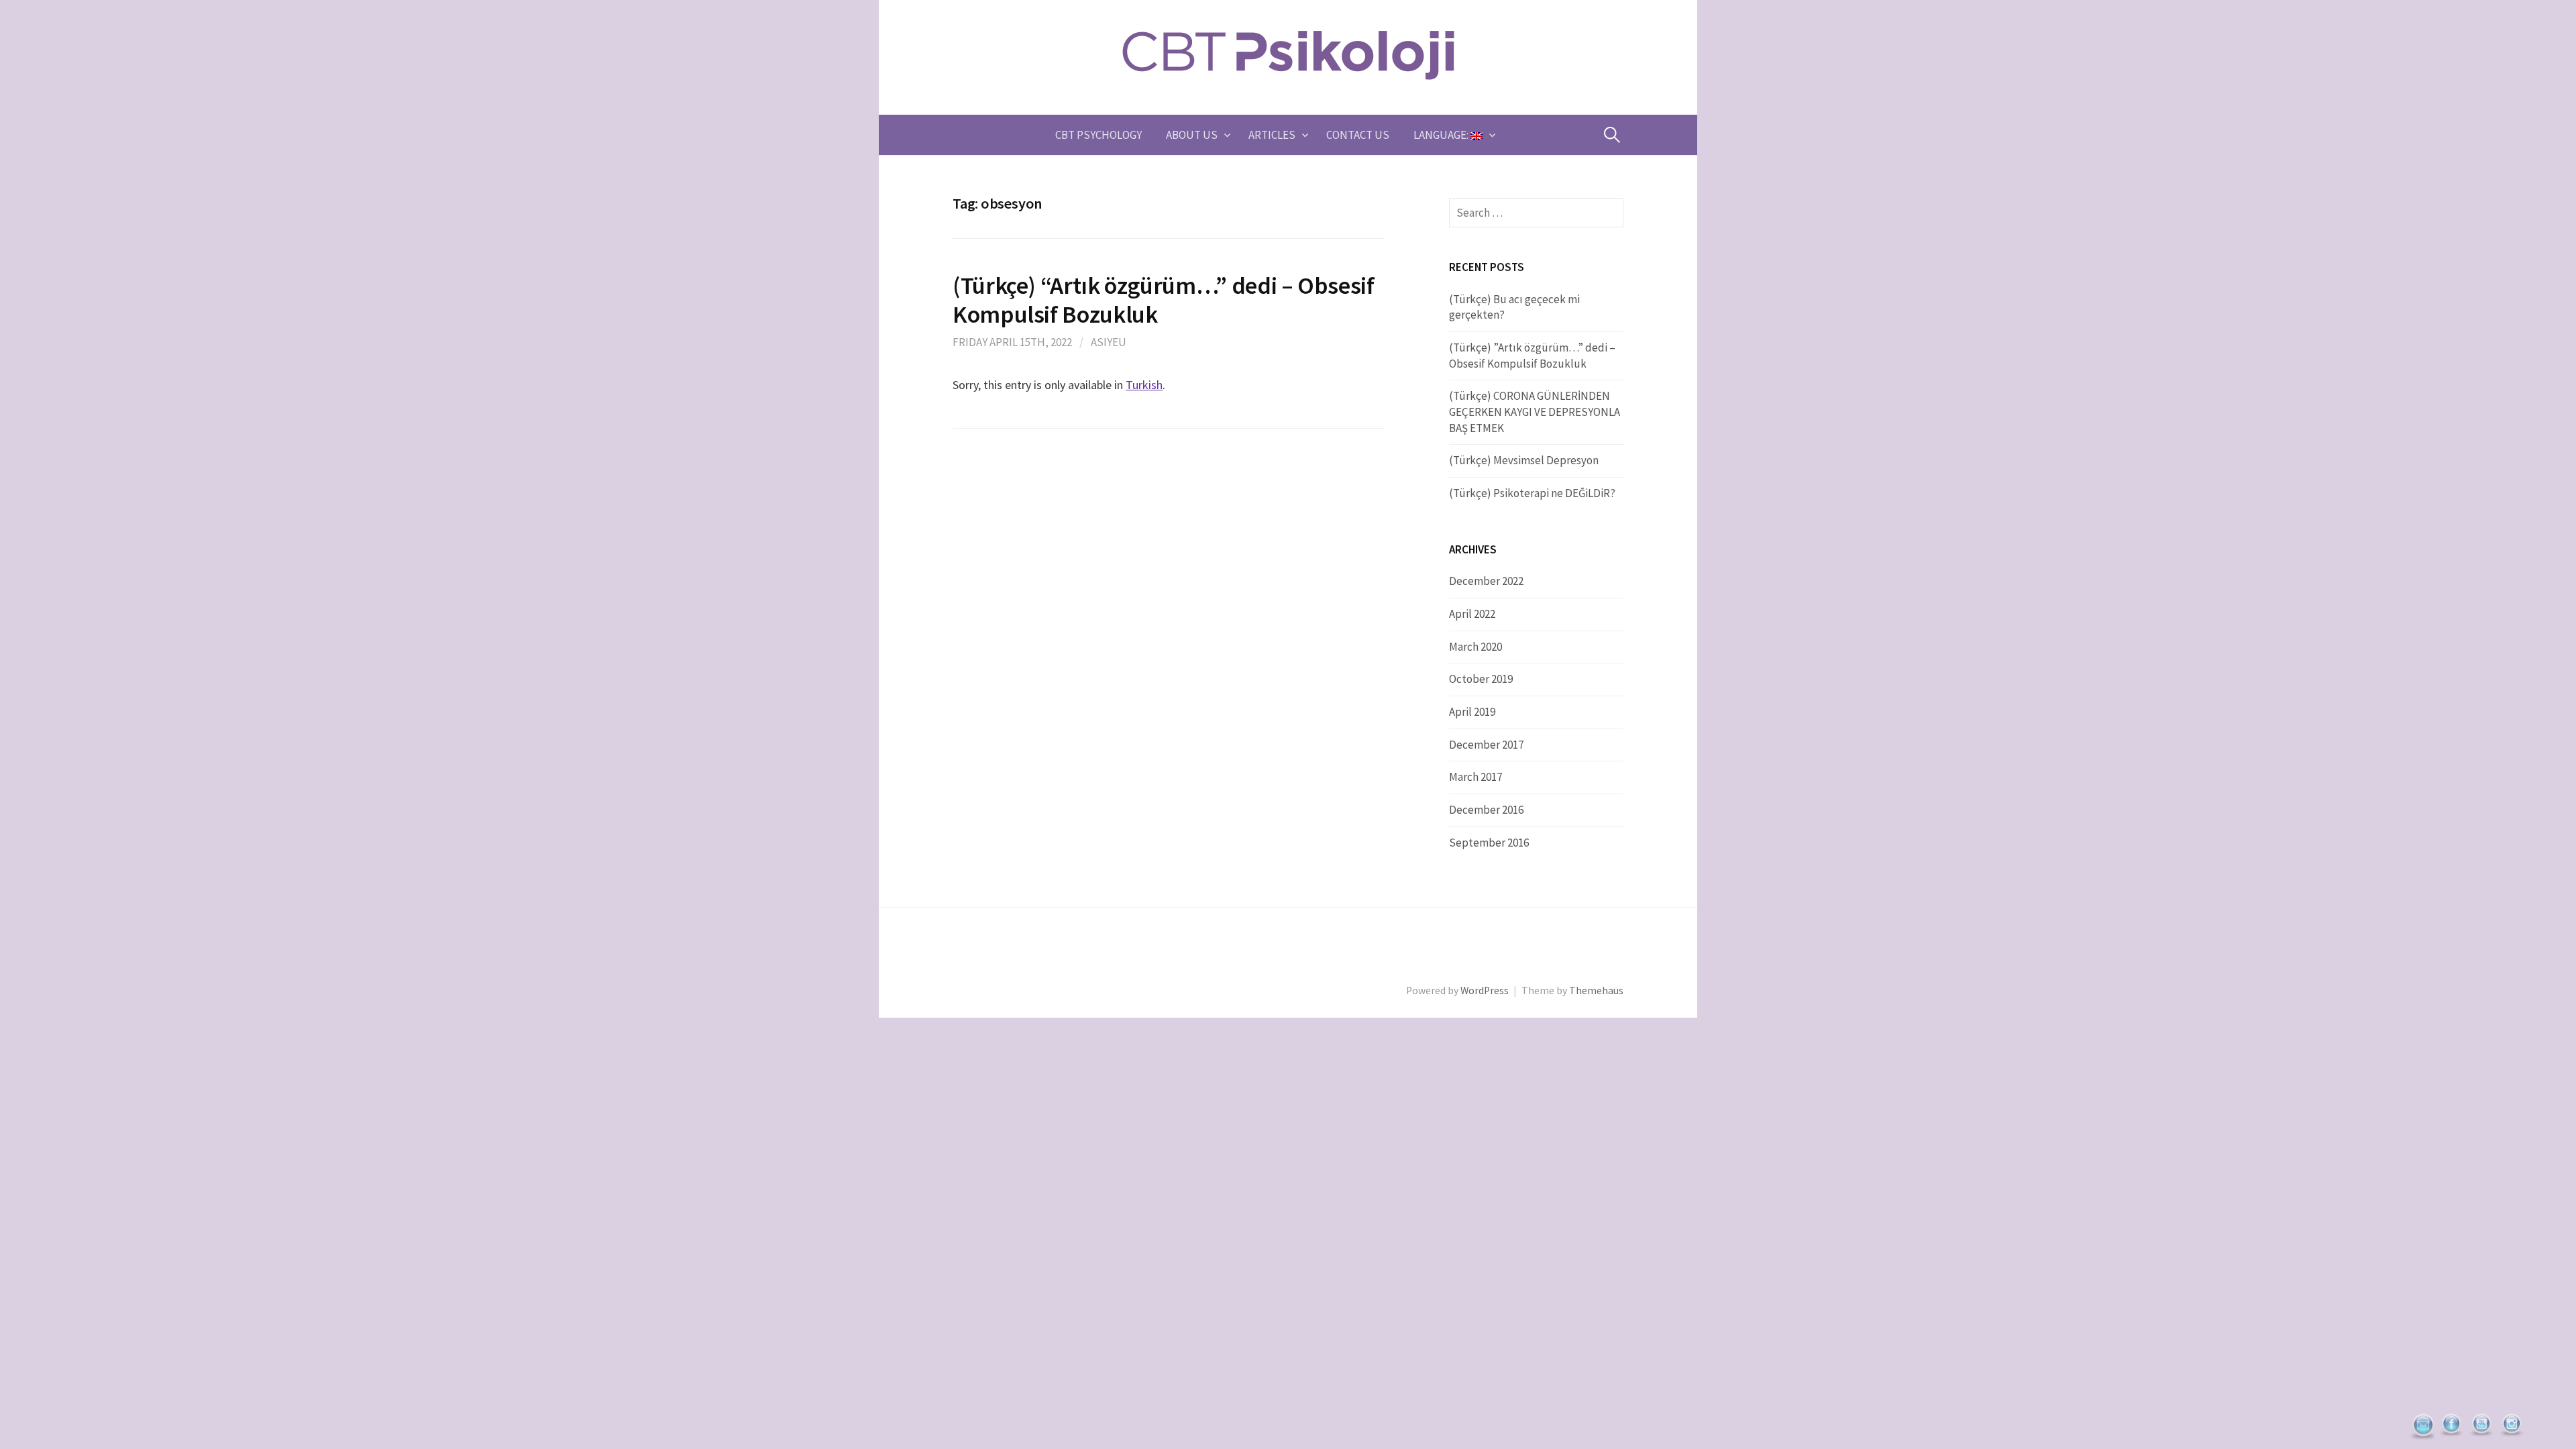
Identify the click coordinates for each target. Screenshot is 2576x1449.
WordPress (1485, 990)
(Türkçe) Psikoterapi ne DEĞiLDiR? (1532, 493)
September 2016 (1489, 843)
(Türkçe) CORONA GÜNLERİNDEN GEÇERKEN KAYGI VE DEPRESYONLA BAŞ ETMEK (1535, 412)
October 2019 (1481, 679)
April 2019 (1472, 712)
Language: (1442, 135)
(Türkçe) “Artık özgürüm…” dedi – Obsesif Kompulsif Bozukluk (1164, 300)
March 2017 (1475, 777)
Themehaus (1596, 990)
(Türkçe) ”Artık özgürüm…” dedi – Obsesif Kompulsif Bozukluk (1532, 356)
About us (1192, 135)
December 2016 (1486, 810)
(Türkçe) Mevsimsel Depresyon (1524, 460)
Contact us (1358, 135)
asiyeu (1109, 342)
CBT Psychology (1098, 135)
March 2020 (1475, 647)
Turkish (1144, 385)
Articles (1272, 135)
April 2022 (1472, 614)
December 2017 (1486, 745)
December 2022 (1486, 581)
